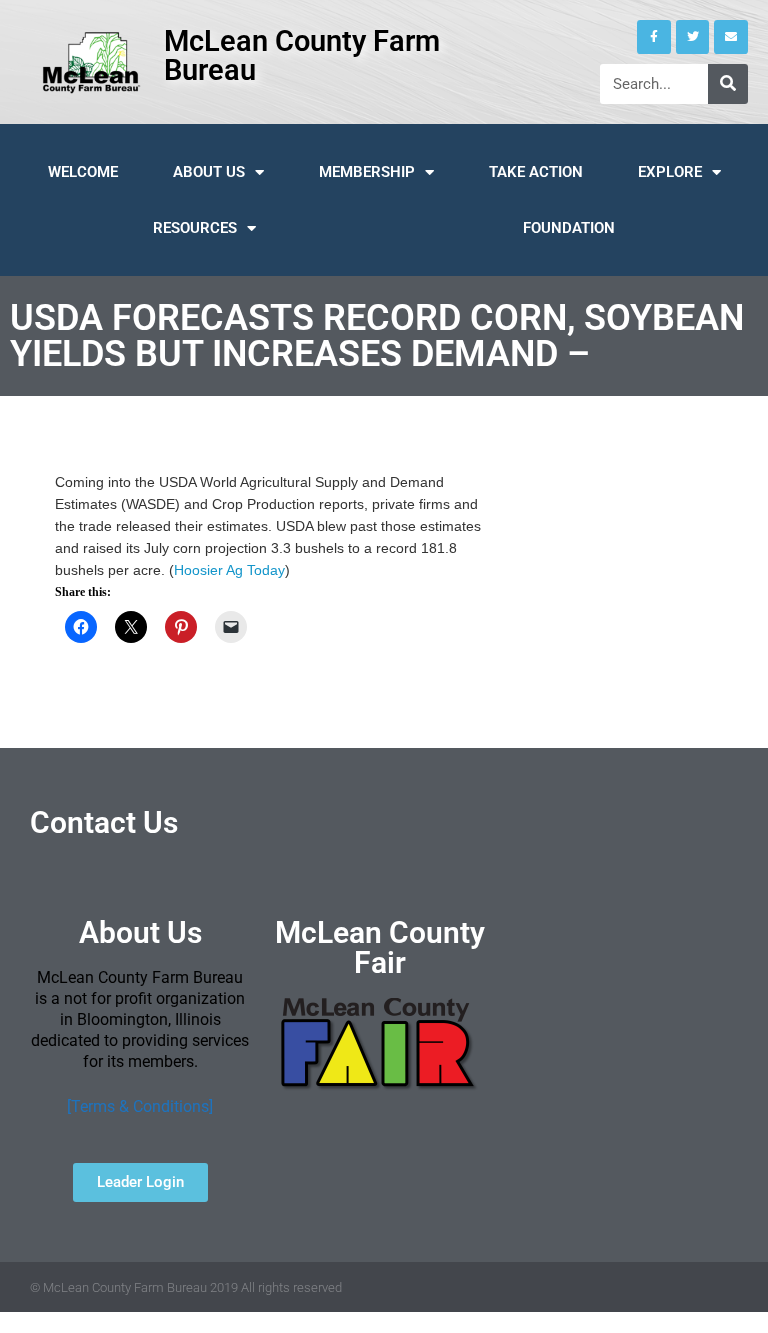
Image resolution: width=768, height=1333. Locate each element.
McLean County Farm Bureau (302, 55)
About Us (209, 172)
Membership (367, 172)
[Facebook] (654, 37)
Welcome (83, 172)
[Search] (728, 84)
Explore (670, 172)
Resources (195, 228)
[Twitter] (693, 37)
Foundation (569, 228)
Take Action (536, 172)
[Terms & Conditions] (140, 1106)
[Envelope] (731, 37)
